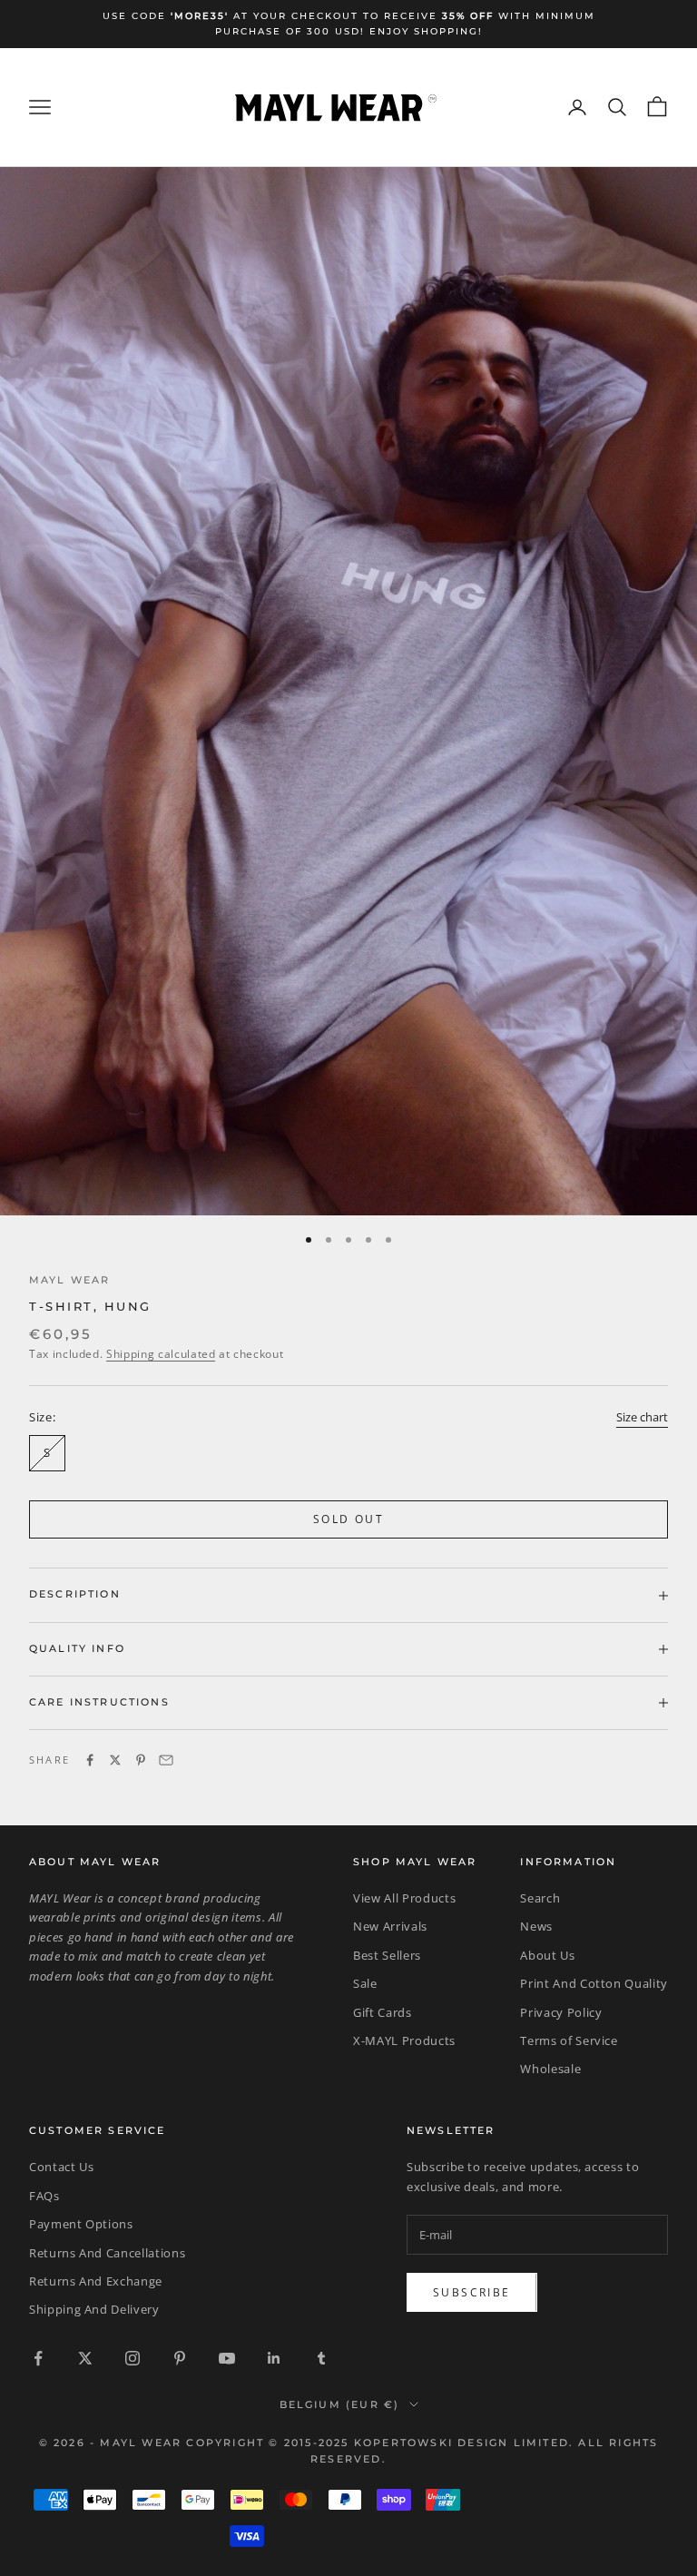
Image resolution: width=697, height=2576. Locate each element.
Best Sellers (387, 1955)
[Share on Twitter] (115, 1760)
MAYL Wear (69, 1280)
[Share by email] (166, 1760)
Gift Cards (383, 2012)
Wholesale (550, 2069)
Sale (365, 1983)
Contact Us (62, 2167)
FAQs (44, 2196)
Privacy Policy (561, 2012)
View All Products (404, 1898)
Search (540, 1898)
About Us (547, 1955)
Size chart (642, 1417)
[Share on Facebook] (90, 1760)
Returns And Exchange (96, 2281)
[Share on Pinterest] (141, 1760)
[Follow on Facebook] (38, 2358)
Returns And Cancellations (107, 2253)
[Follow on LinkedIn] (274, 2358)
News (536, 1926)
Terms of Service (569, 2040)
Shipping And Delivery (94, 2309)
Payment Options (81, 2224)
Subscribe (472, 2292)
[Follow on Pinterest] (180, 2358)
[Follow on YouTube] (227, 2358)
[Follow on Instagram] (133, 2358)
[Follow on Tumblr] (321, 2358)
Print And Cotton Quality (594, 1983)
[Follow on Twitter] (85, 2358)
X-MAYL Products (404, 2040)
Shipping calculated (161, 1354)
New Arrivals (390, 1926)
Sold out (348, 1519)
